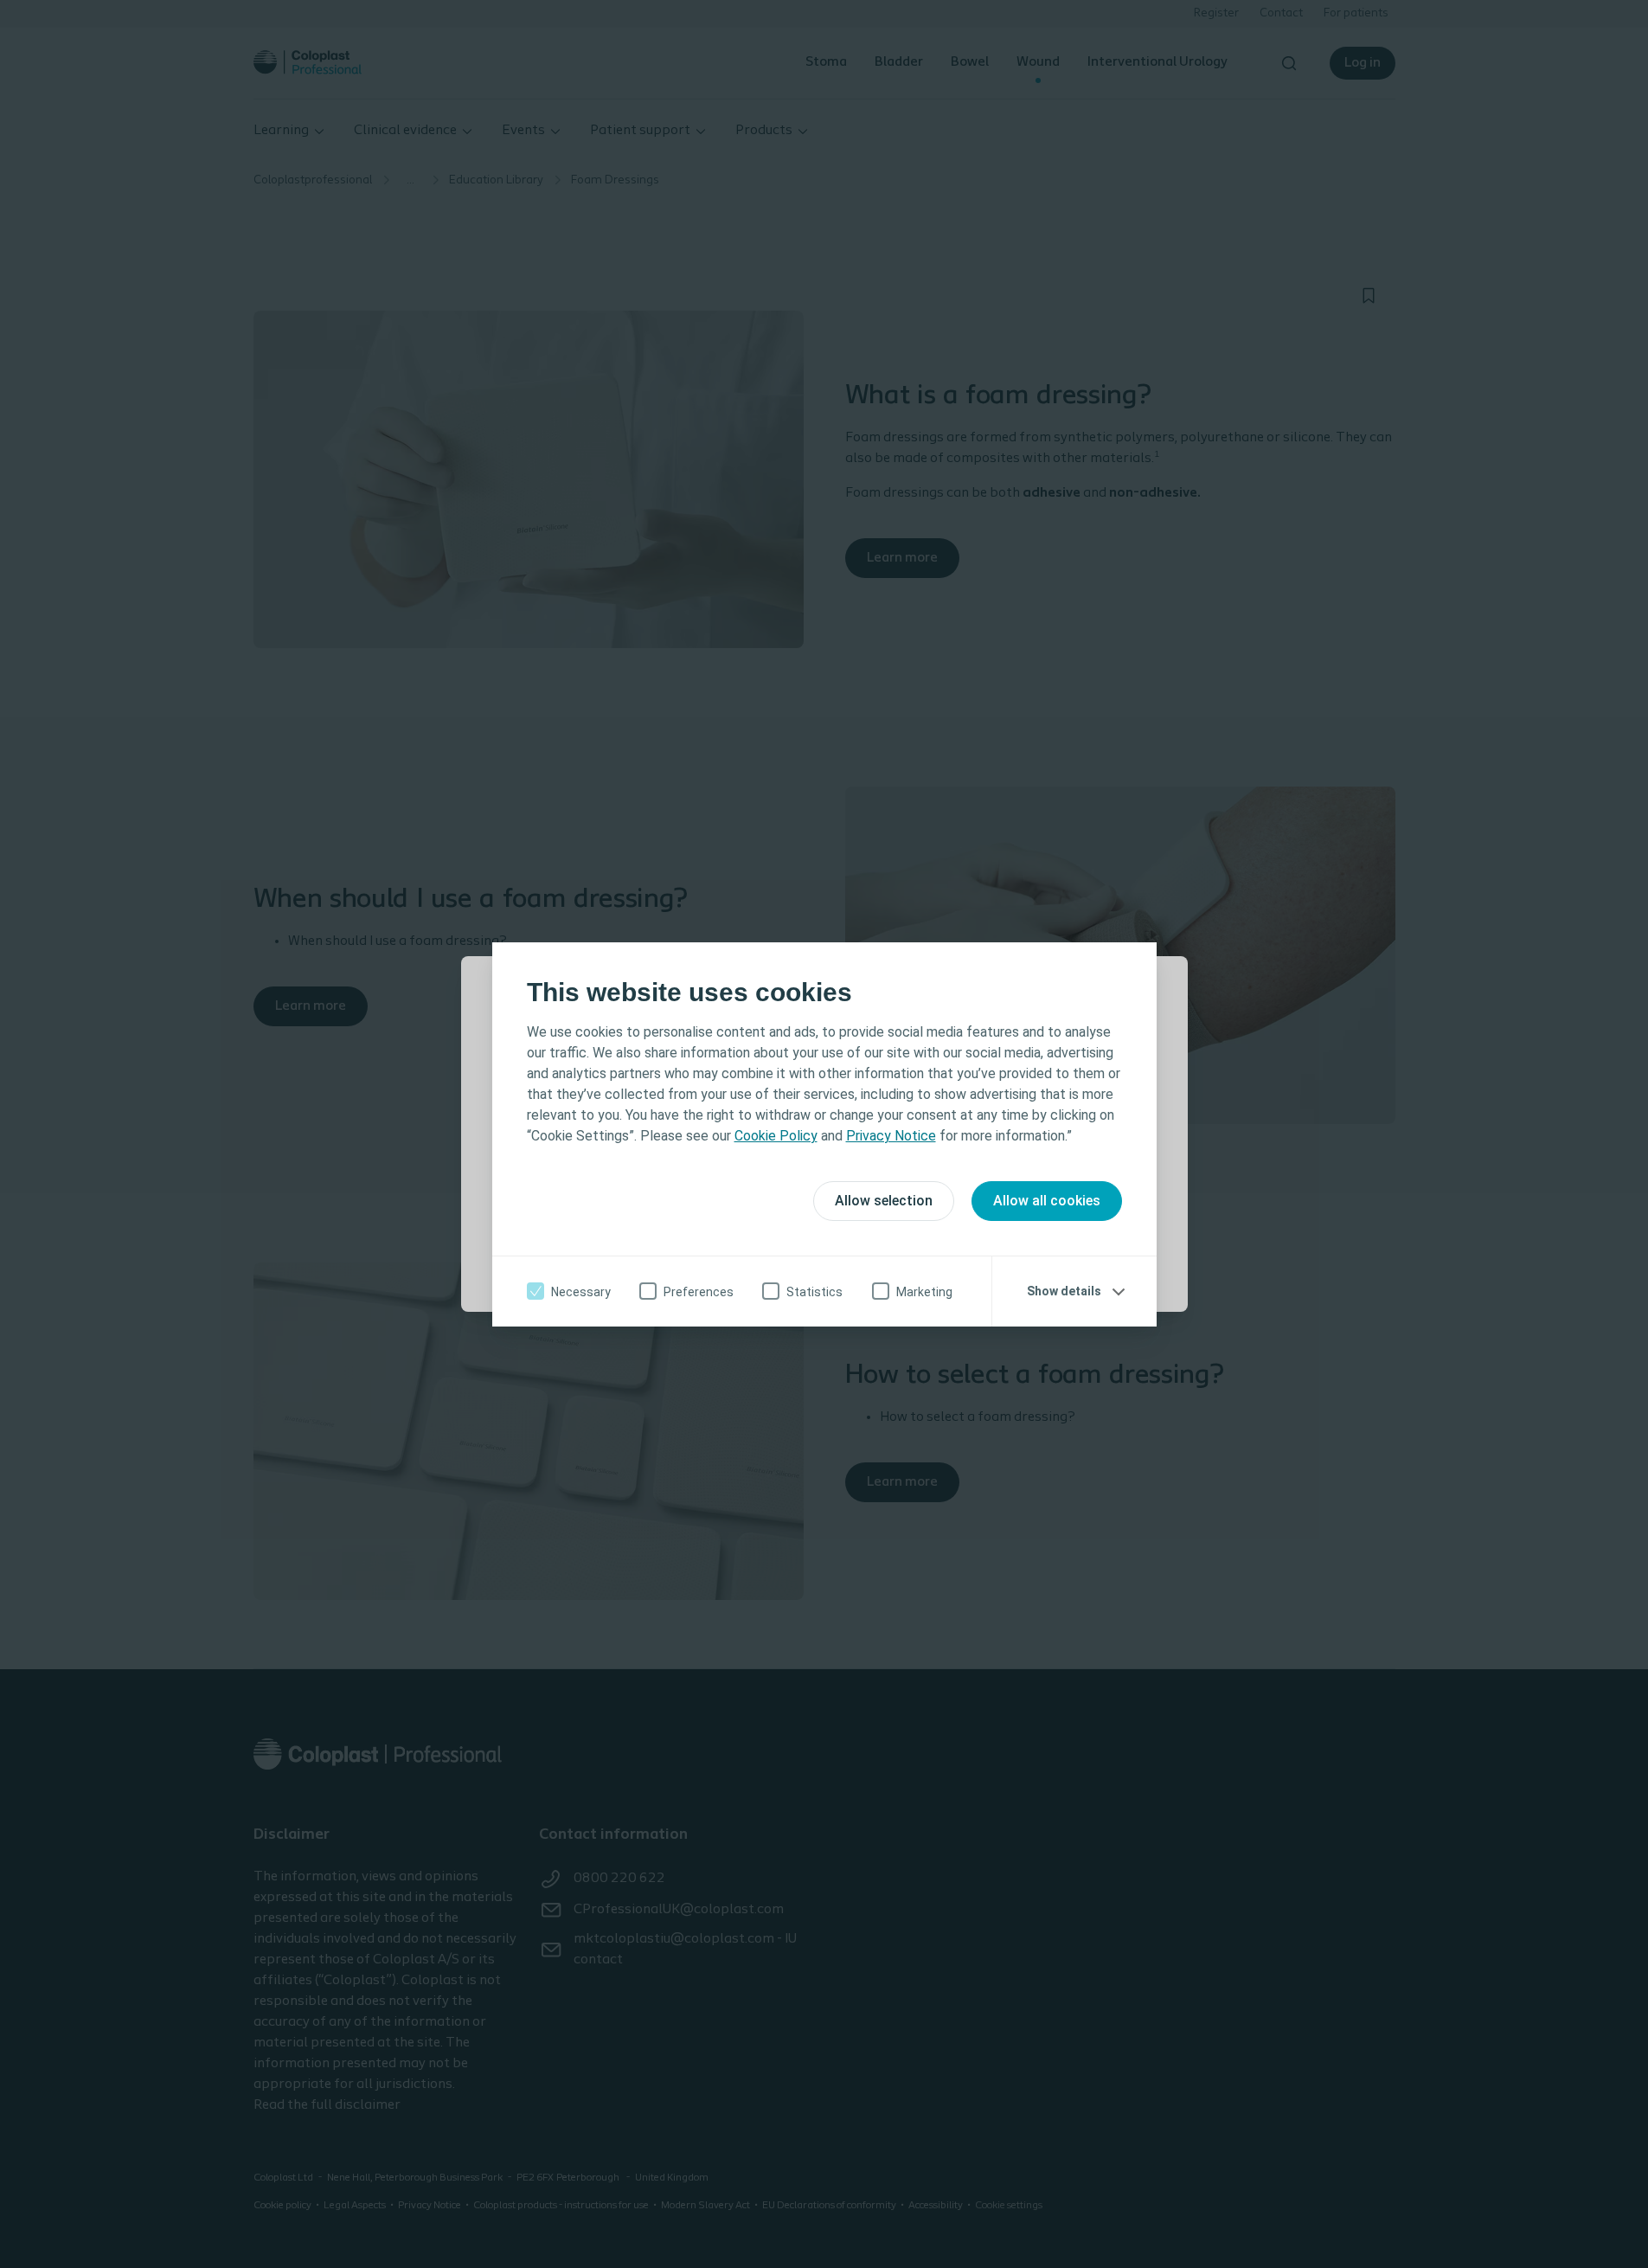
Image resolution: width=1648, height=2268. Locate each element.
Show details (1064, 1291)
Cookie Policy (776, 1136)
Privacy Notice (891, 1136)
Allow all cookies (1047, 1201)
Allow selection (884, 1201)
